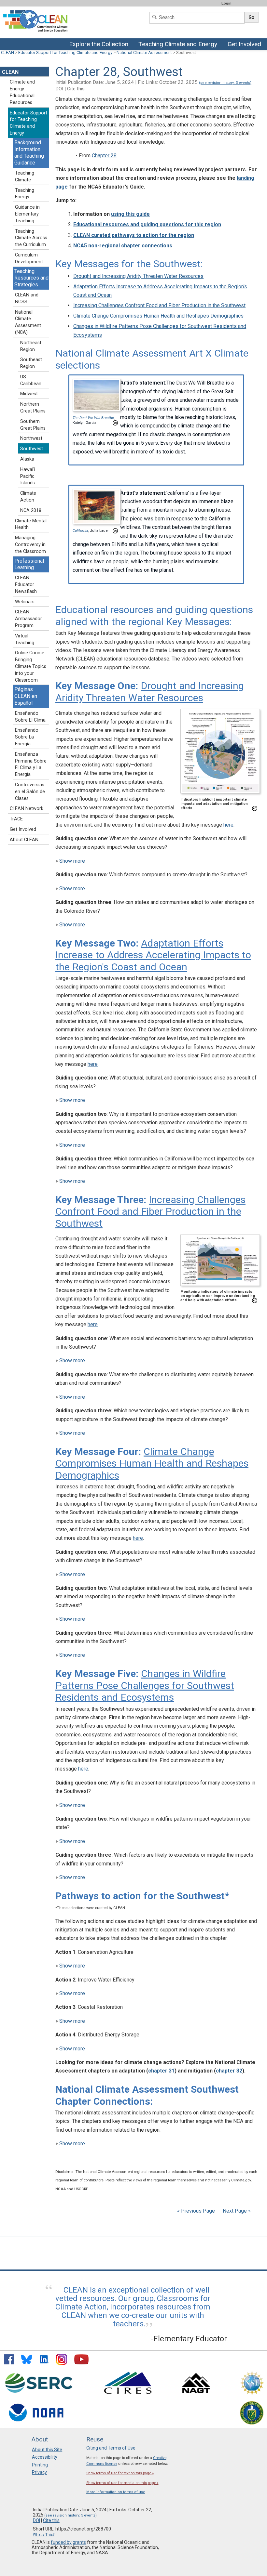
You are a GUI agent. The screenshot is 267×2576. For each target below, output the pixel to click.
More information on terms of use (116, 2492)
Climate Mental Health (31, 524)
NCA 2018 (31, 510)
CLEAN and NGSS (27, 298)
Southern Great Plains (33, 425)
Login (226, 3)
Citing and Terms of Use (111, 2448)
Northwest (31, 438)
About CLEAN (24, 840)
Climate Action (28, 497)
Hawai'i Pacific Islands (28, 476)
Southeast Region (31, 363)
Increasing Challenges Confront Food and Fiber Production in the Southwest (159, 305)
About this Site (47, 2450)
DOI (59, 89)
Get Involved (245, 45)
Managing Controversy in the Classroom (30, 545)
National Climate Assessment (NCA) (28, 322)
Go (252, 17)
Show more (72, 861)
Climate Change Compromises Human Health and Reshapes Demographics (158, 316)
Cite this (76, 89)
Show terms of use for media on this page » (122, 2483)
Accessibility (45, 2457)
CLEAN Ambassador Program (28, 619)
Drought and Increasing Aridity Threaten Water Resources (138, 276)
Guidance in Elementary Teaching (27, 214)
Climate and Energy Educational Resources (22, 92)
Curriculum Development (29, 258)
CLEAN (7, 52)
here (228, 825)
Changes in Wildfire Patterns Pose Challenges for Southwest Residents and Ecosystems (145, 1685)
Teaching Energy (25, 194)
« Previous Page (196, 2211)
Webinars (25, 602)
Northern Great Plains (33, 408)
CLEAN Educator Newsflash (26, 585)
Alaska (27, 459)
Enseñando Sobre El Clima (30, 717)
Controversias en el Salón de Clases (30, 792)
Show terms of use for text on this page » (120, 2473)
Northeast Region (31, 346)
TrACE (16, 819)
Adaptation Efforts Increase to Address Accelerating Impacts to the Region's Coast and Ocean (153, 955)
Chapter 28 (104, 156)
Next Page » (236, 2211)
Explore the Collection (100, 45)
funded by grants (68, 2542)
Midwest (29, 394)
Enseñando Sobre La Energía (27, 737)
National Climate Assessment (144, 52)
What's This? (44, 2535)
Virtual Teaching (25, 639)
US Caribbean (31, 380)
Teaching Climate (25, 177)
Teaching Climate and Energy (177, 45)
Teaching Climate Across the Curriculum (31, 238)
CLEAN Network (27, 809)
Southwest (32, 449)
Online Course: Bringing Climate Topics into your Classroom (31, 666)
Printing (40, 2465)
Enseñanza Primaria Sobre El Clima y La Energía (31, 764)
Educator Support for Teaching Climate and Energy (65, 52)
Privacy (39, 2472)
